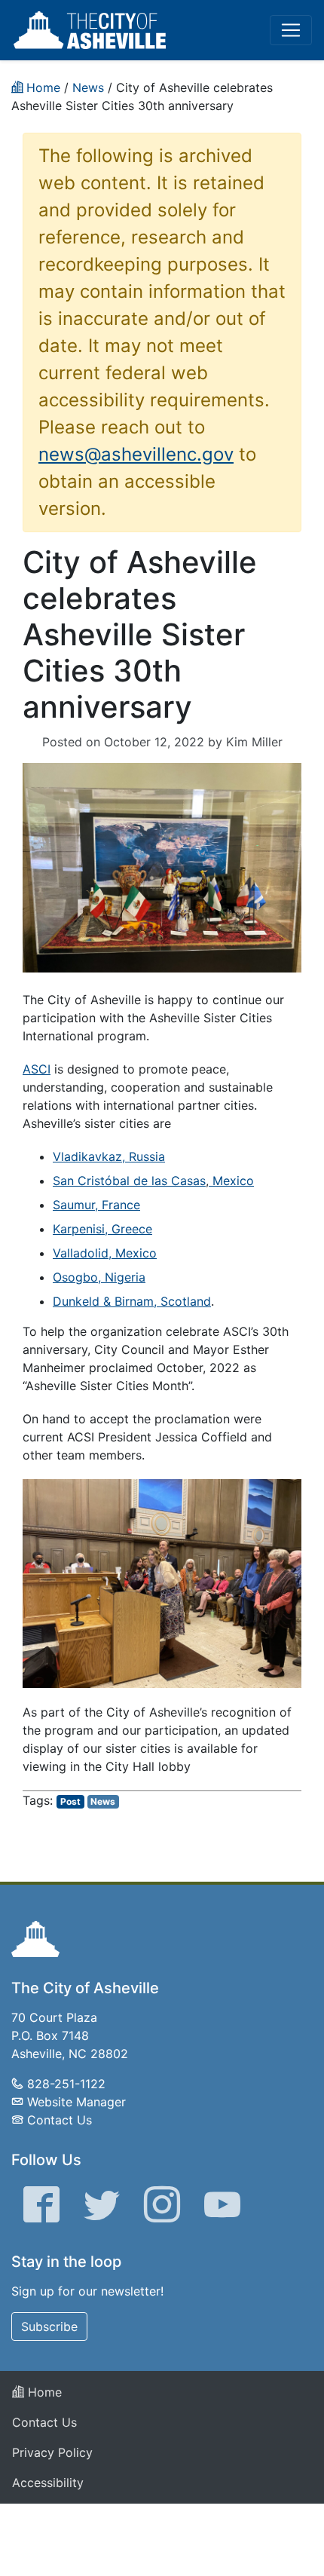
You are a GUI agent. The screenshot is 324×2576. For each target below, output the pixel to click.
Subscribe (49, 2326)
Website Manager (76, 2102)
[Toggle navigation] (291, 30)
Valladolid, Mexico (105, 1253)
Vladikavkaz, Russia (109, 1156)
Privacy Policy (52, 2452)
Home (43, 2392)
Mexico (231, 1181)
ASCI (37, 1069)
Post (70, 1801)
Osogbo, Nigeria (99, 1277)
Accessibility (48, 2483)
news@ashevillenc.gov (136, 454)
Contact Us (60, 2120)
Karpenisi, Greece (102, 1229)
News (103, 1801)
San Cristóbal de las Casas (129, 1181)
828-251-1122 (66, 2084)
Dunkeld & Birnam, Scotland (132, 1301)
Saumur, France (96, 1205)
